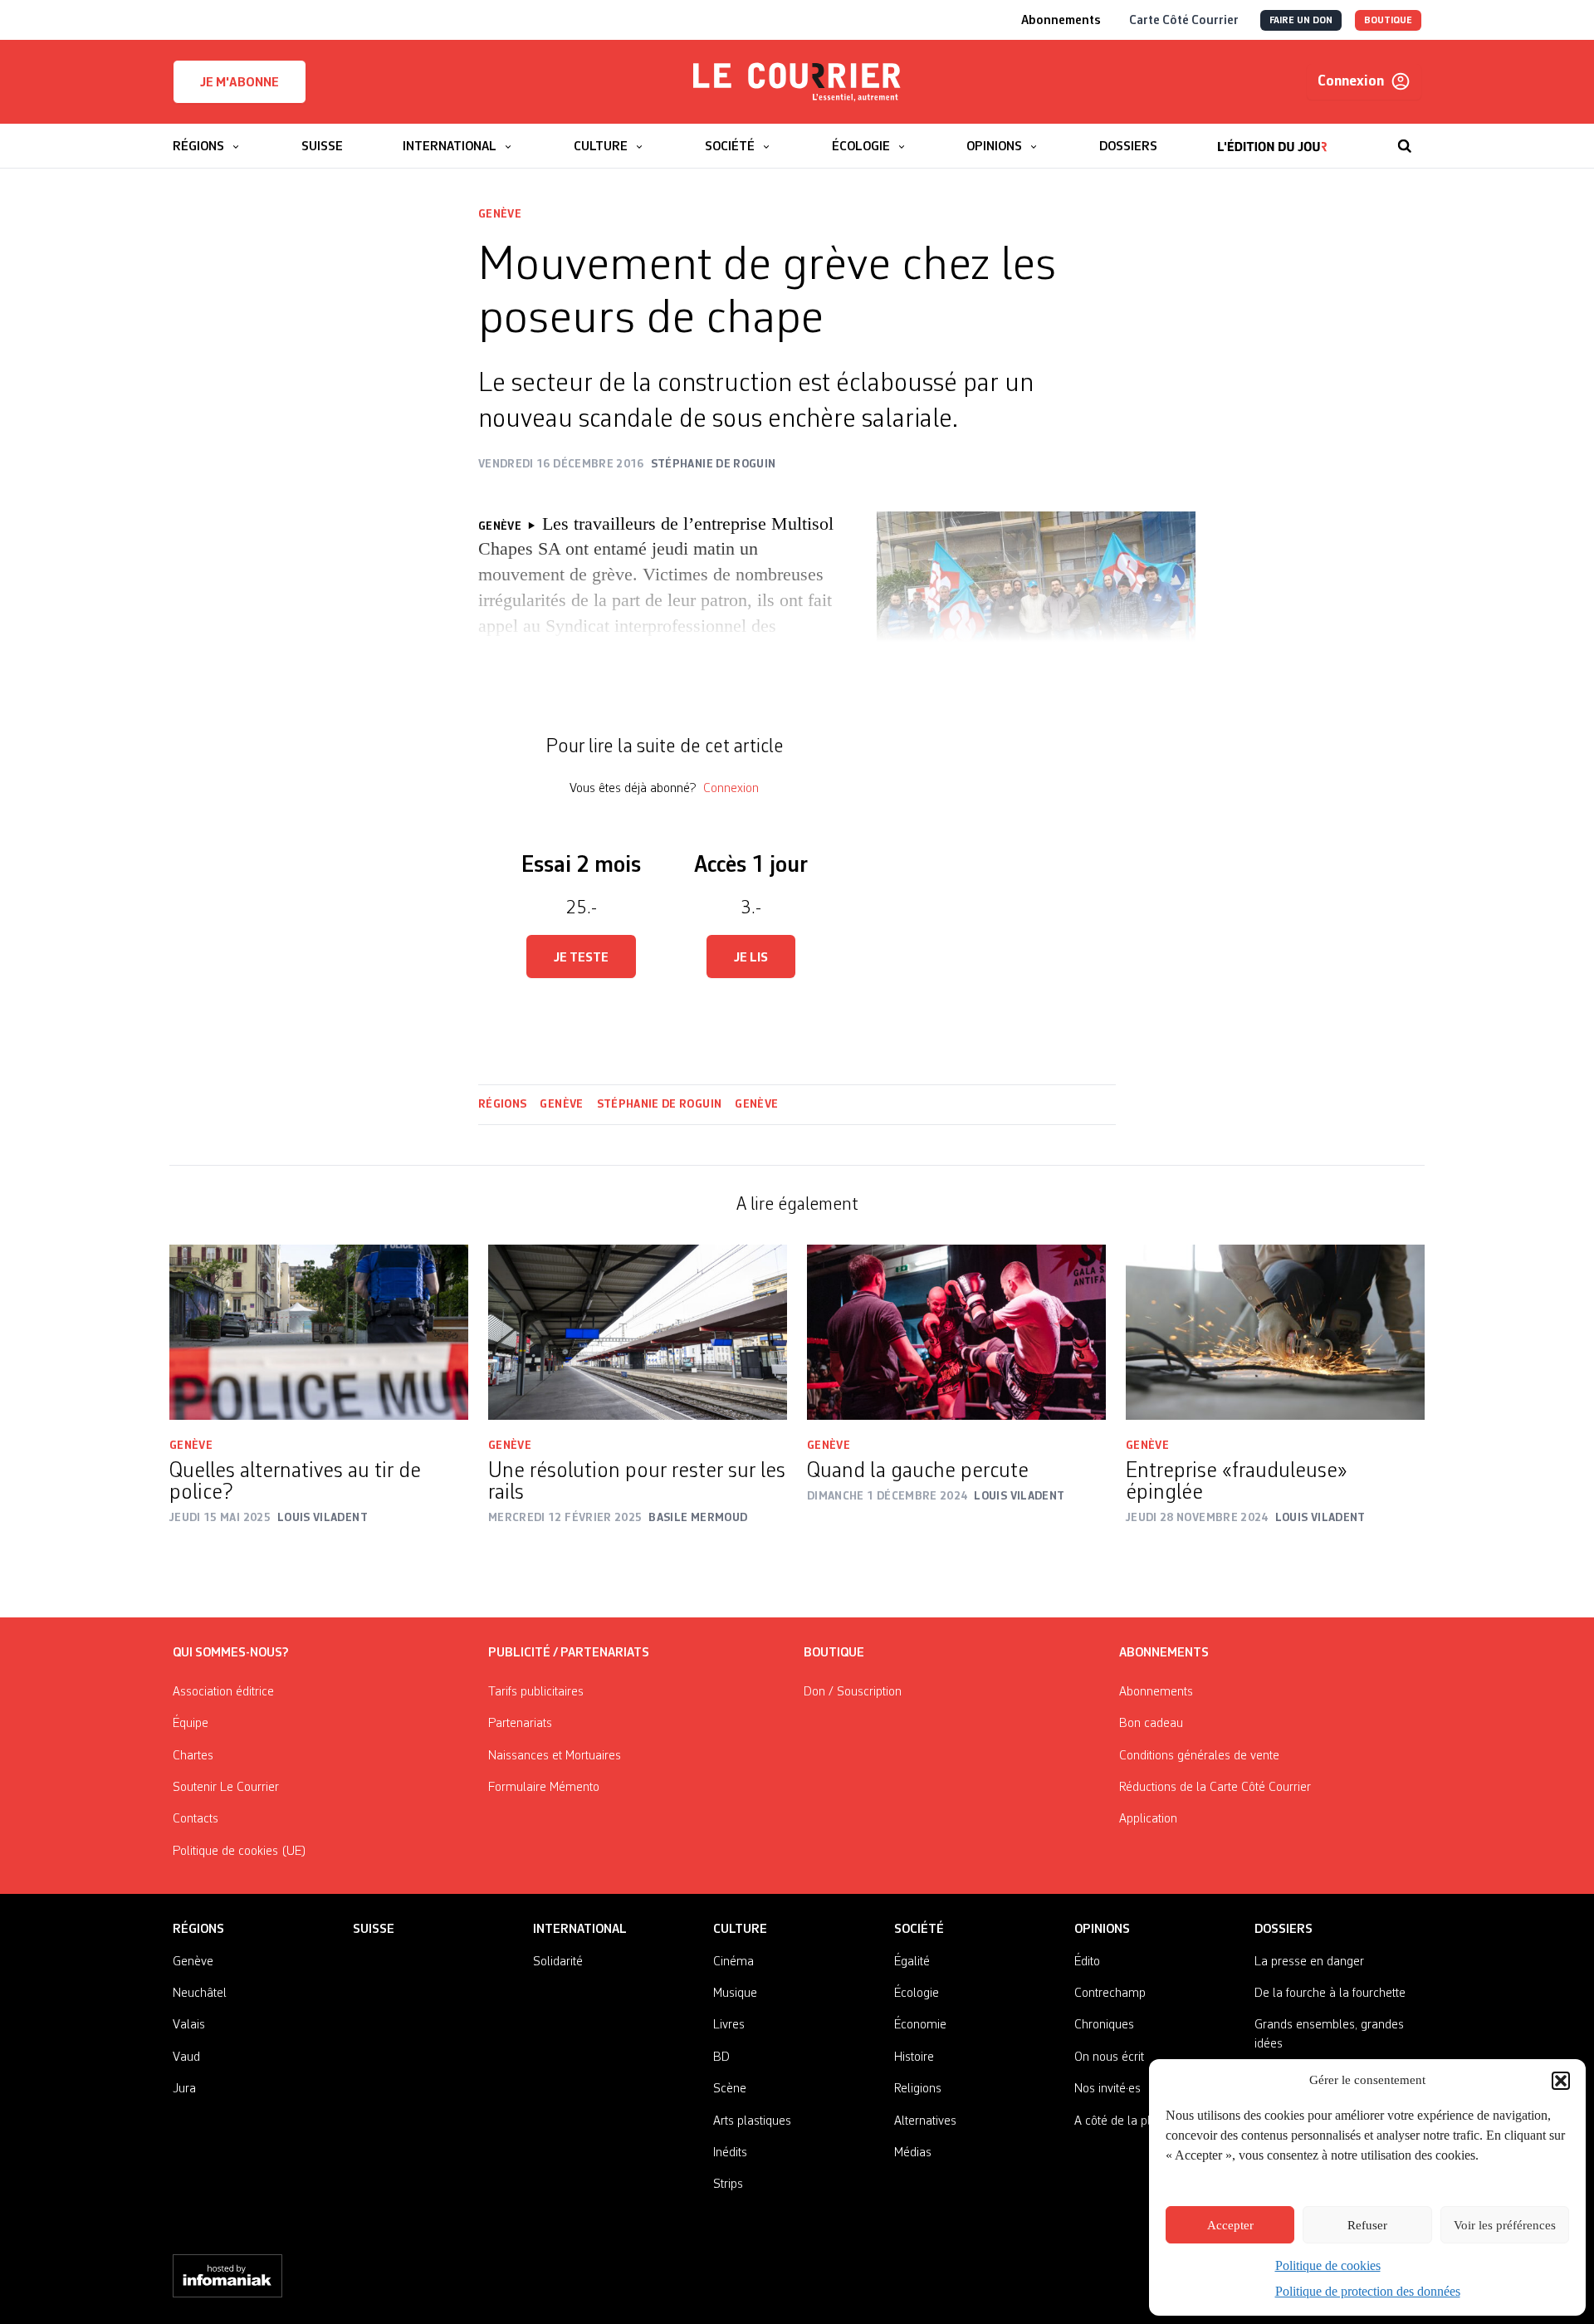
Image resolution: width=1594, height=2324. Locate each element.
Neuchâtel (200, 1994)
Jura (184, 2089)
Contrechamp (1110, 1994)
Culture (740, 1930)
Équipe (191, 1724)
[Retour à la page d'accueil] (797, 82)
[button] (1561, 2081)
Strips (728, 2185)
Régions (502, 1104)
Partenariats (520, 1724)
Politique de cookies (1328, 2265)
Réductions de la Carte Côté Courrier (1215, 1788)
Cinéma (733, 1962)
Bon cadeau (1151, 1724)
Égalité (912, 1962)
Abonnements (1156, 1692)
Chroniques (1104, 2025)
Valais (189, 2025)
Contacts (196, 1819)
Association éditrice (223, 1692)
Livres (729, 2025)
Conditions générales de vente (1199, 1756)
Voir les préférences (1505, 2225)
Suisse (374, 1930)
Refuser (1367, 2225)
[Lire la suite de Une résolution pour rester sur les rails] (638, 1332)
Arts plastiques (752, 2121)
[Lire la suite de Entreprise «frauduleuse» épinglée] (1275, 1332)
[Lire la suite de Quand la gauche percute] (956, 1332)
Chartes (193, 1756)
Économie (920, 2025)
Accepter (1230, 2225)
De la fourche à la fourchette (1330, 1994)
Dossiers (1284, 1930)
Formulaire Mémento (544, 1788)
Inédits (730, 2153)
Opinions (1102, 1930)
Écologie (917, 1994)
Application (1148, 1819)
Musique (735, 1994)
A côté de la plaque (1126, 2121)
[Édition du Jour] (1272, 138)
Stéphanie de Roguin (660, 1104)
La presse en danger (1309, 1962)
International (580, 1930)
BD (721, 2057)
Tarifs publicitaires (536, 1692)
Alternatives (925, 2121)
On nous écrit (1109, 2057)
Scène (730, 2089)
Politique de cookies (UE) (240, 1852)
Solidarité (558, 1962)
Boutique (834, 1653)
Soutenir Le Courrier (226, 1788)
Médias (913, 2153)
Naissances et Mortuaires (555, 1756)
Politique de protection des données (1368, 2291)
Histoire (914, 2057)
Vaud (186, 2057)
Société (919, 1930)
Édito (1087, 1962)
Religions (918, 2089)
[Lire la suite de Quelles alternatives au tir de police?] (319, 1332)
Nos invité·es (1107, 2089)
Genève (500, 214)
